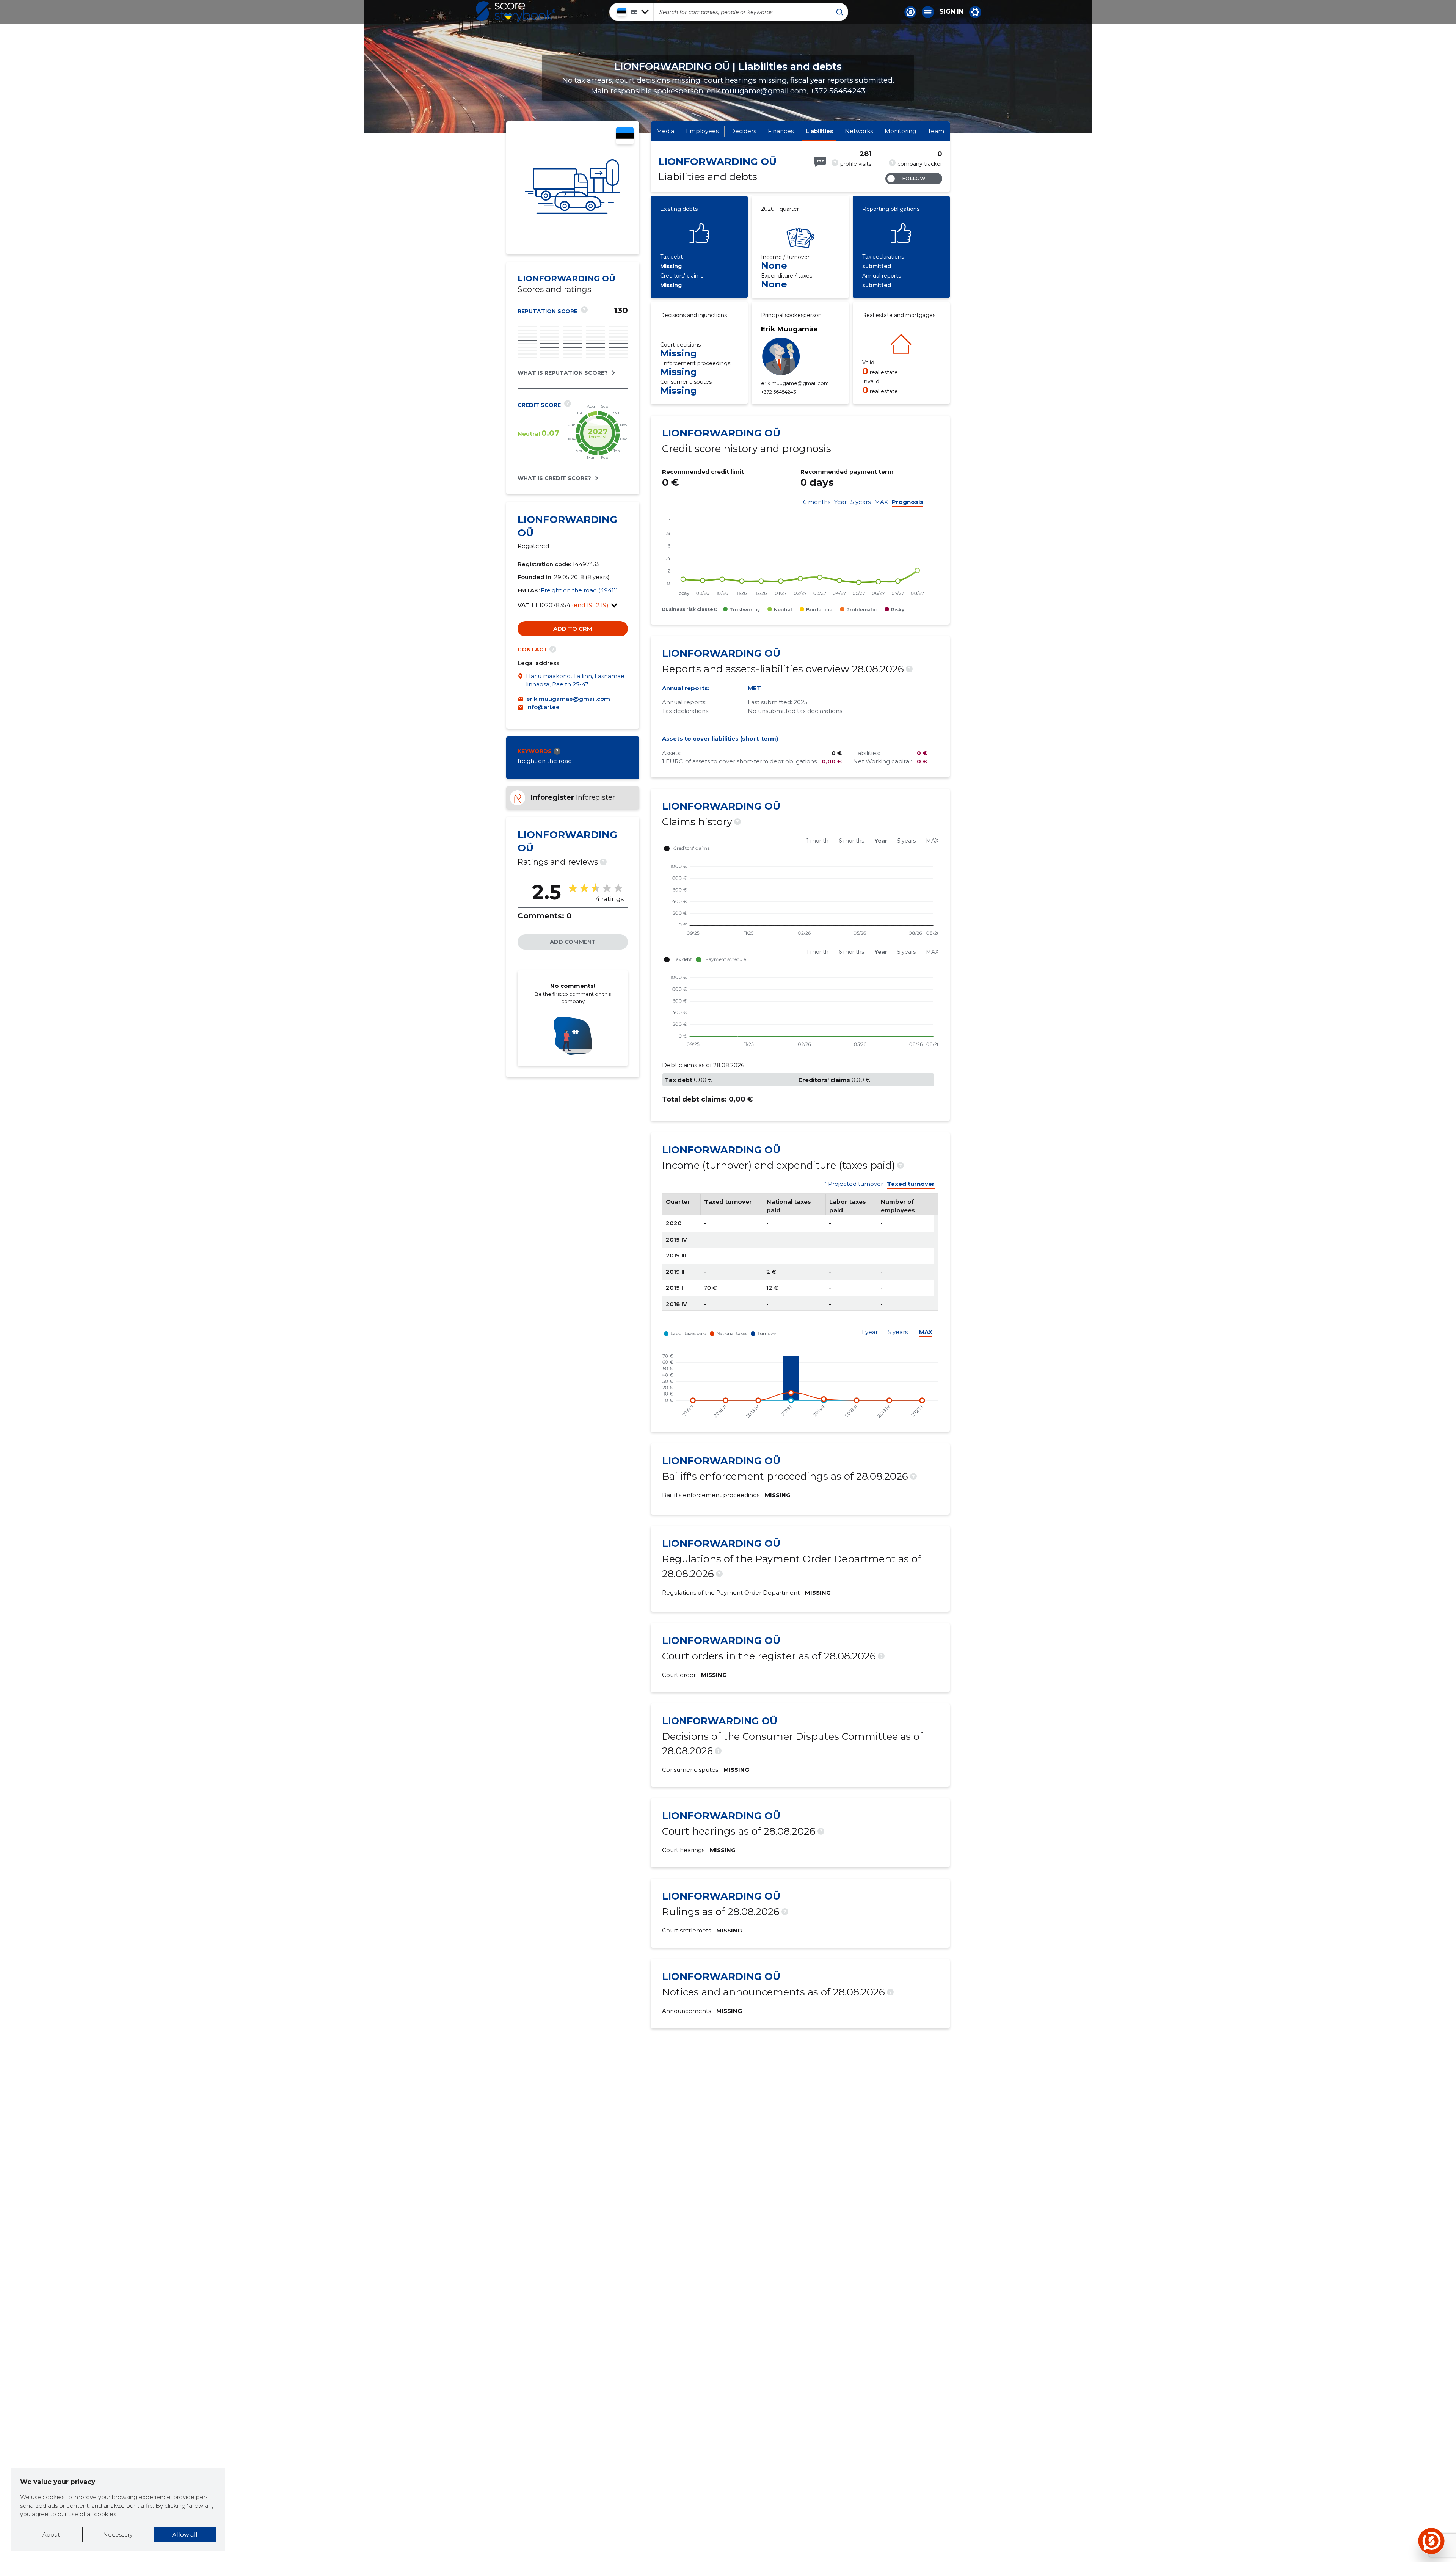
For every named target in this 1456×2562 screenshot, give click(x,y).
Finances (781, 131)
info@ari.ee (543, 707)
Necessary (118, 2535)
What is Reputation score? (563, 373)
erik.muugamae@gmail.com (568, 699)
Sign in (952, 12)
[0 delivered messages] (820, 162)
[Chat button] (910, 12)
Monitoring (900, 131)
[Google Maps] (522, 681)
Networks (859, 131)
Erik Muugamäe (789, 329)
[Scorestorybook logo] (516, 12)
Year (840, 502)
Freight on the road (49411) (579, 590)
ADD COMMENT (573, 942)
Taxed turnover (911, 1184)
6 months (817, 502)
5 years (861, 502)
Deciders (743, 131)
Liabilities (819, 131)
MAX (881, 502)
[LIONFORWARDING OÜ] (573, 188)
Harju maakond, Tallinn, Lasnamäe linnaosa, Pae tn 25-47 (575, 680)
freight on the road (545, 761)
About (51, 2535)
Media (665, 131)
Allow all (185, 2535)
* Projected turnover (854, 1184)
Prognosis (908, 502)
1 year (870, 1332)
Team (936, 131)
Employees (702, 131)
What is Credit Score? (554, 478)
